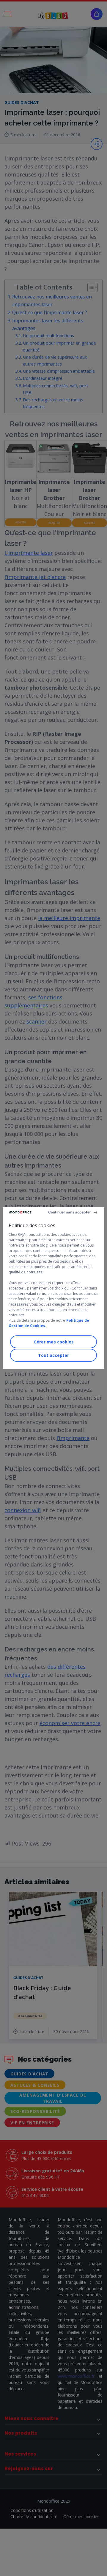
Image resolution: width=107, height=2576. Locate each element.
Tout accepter (53, 1355)
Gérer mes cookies (54, 1342)
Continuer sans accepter (70, 1212)
